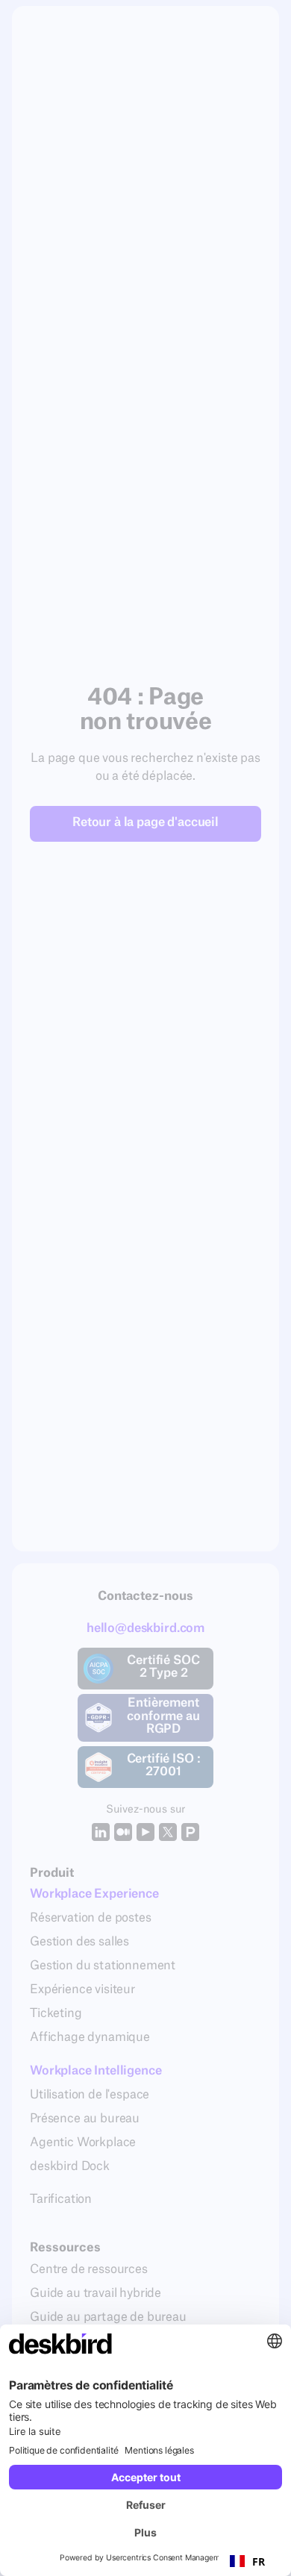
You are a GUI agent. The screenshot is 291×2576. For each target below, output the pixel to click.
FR (259, 2561)
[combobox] (247, 2561)
